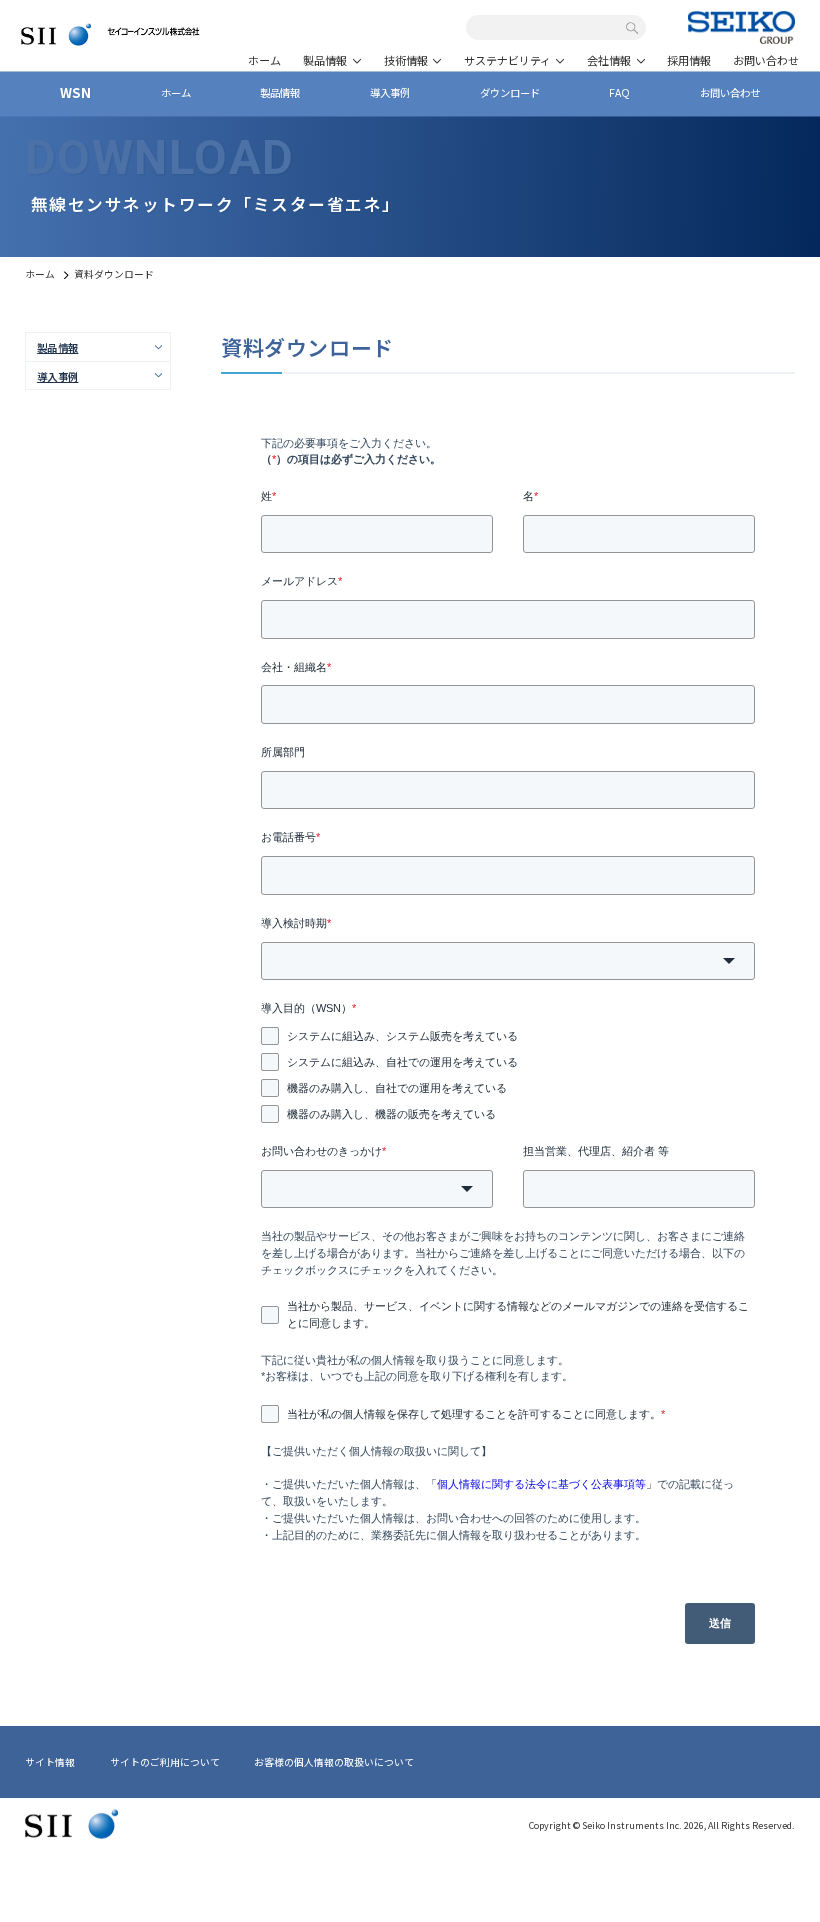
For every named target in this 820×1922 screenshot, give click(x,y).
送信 (720, 1623)
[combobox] (549, 28)
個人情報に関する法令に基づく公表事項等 (541, 1484)
